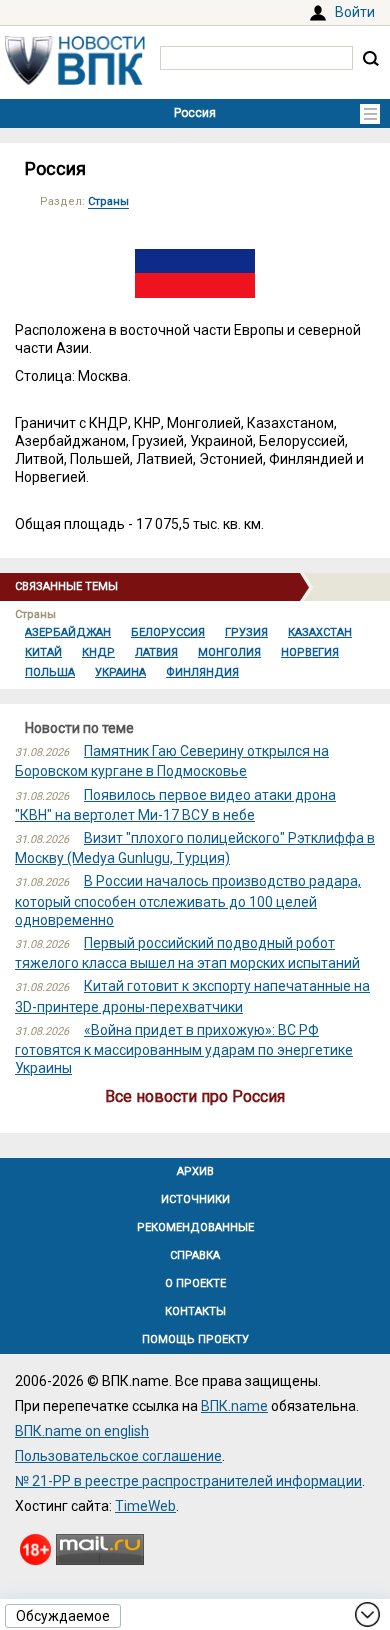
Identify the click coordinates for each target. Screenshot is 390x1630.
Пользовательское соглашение (118, 1456)
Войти (355, 12)
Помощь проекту (195, 1339)
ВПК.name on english (82, 1431)
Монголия (229, 652)
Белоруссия (168, 632)
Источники (195, 1199)
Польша (50, 672)
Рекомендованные (195, 1227)
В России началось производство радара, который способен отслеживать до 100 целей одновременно (188, 900)
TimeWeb (145, 1506)
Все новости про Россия (195, 1096)
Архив (195, 1171)
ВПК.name (234, 1406)
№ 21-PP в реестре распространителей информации (188, 1481)
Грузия (246, 632)
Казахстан (320, 632)
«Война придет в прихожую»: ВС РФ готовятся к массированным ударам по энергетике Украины (184, 1049)
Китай (43, 652)
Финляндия (202, 672)
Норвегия (310, 652)
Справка (195, 1255)
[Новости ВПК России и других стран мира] (75, 80)
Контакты (195, 1311)
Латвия (156, 652)
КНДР (98, 652)
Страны (108, 201)
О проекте (195, 1283)
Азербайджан (68, 632)
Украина (120, 672)
